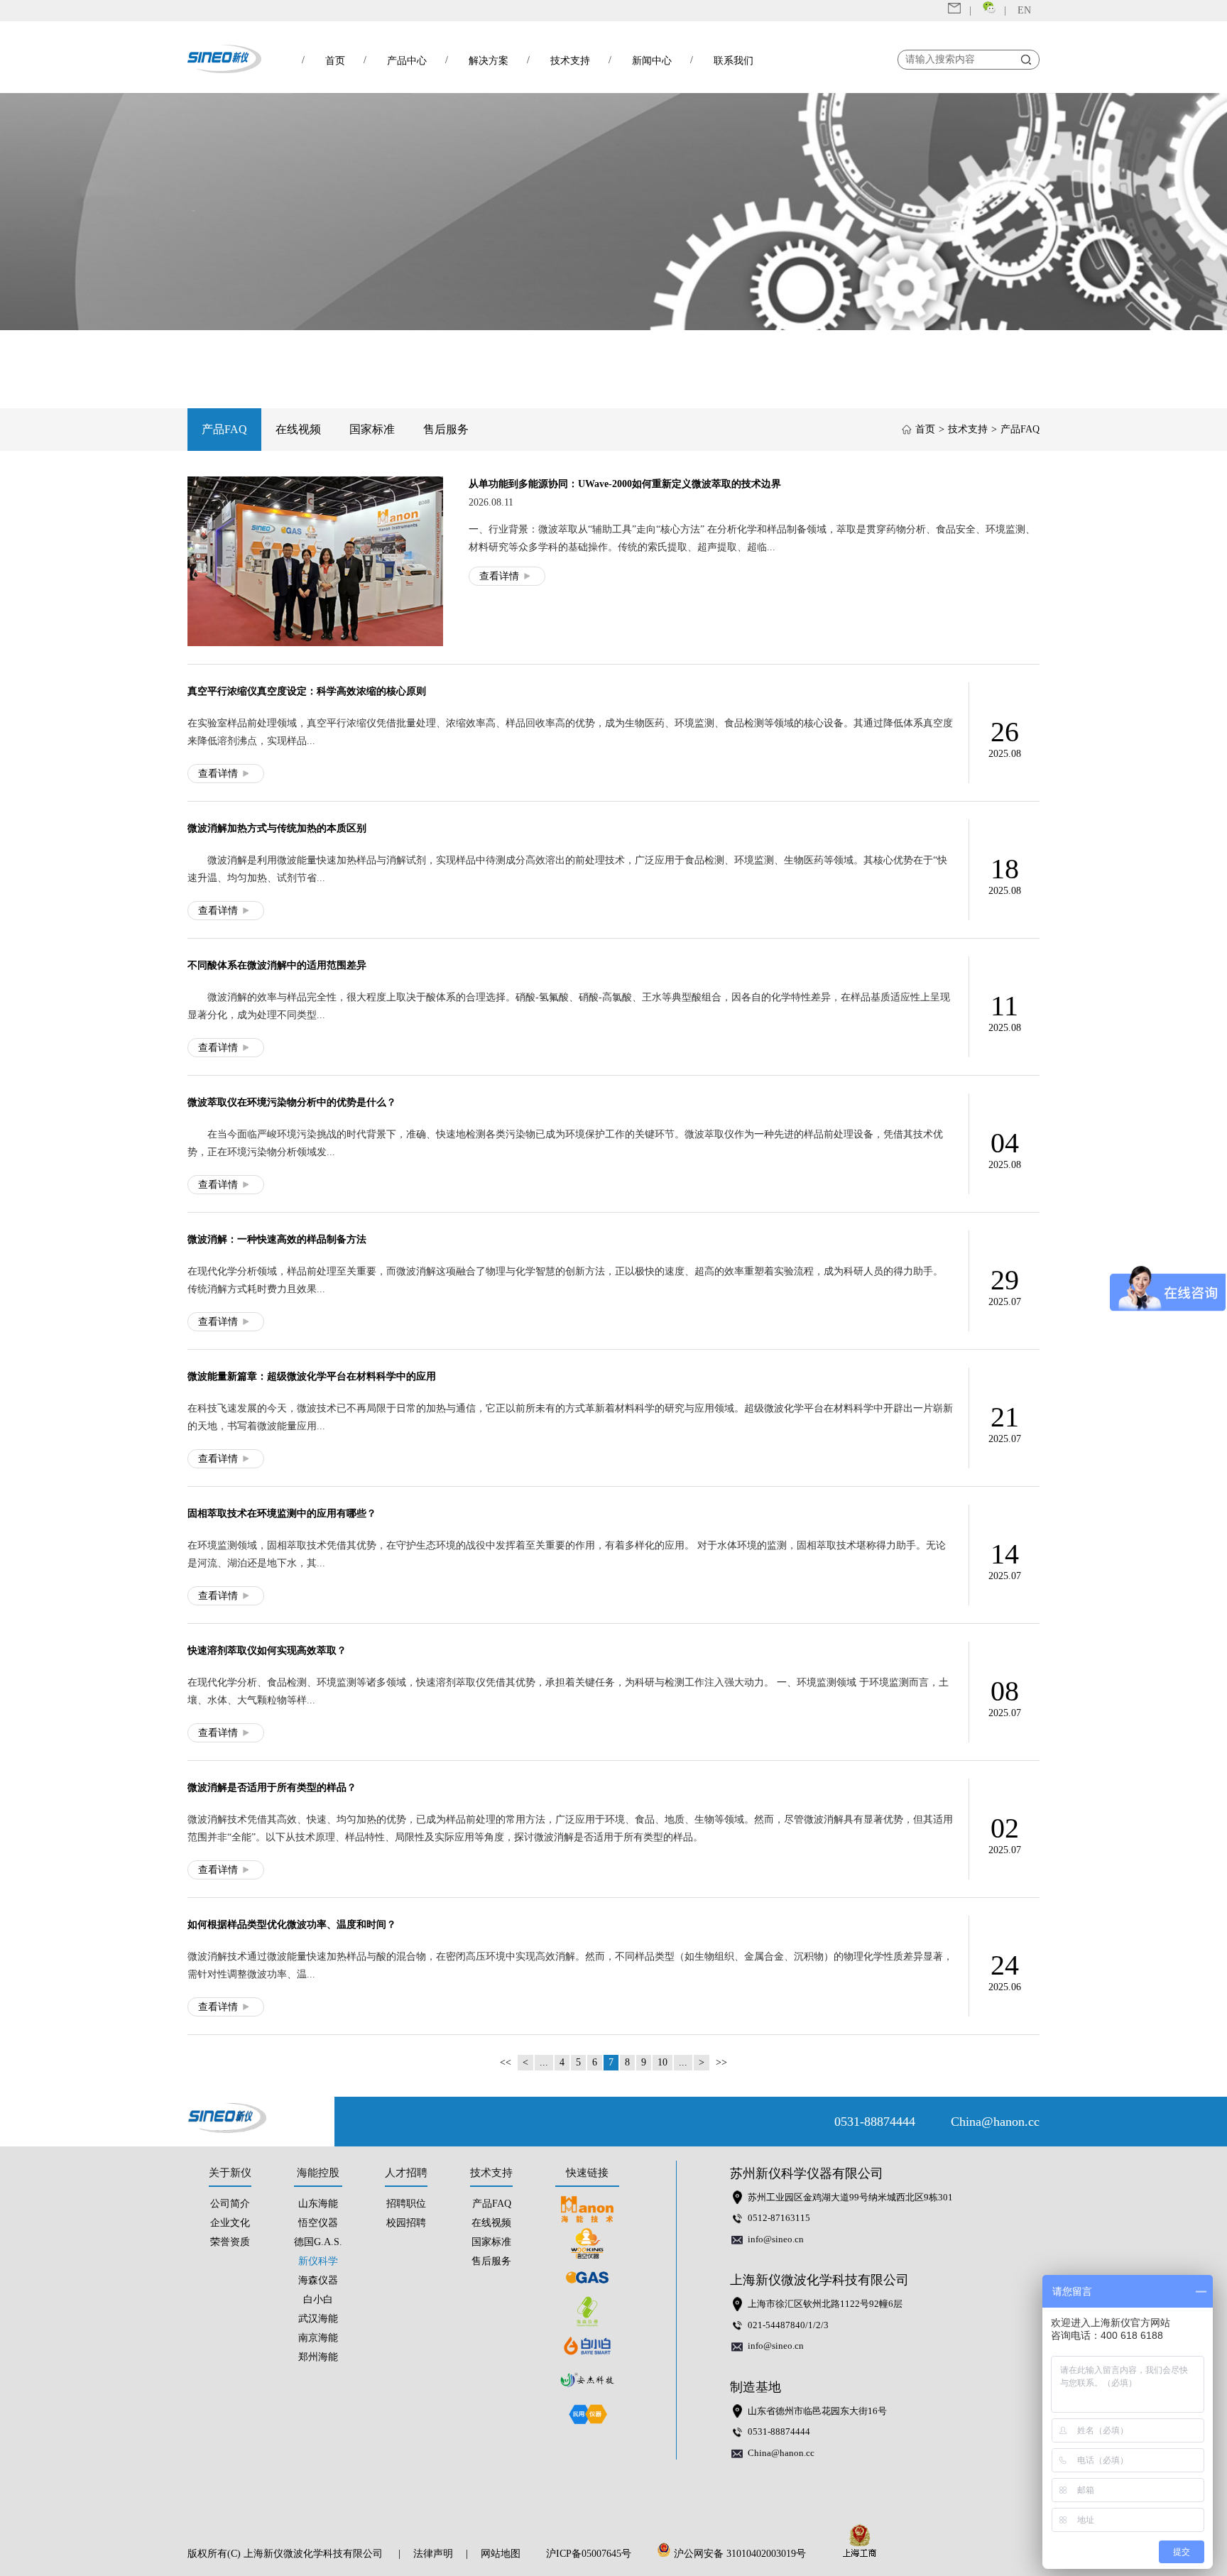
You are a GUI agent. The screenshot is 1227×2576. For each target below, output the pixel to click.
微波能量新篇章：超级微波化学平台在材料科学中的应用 (312, 1376)
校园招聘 (406, 2223)
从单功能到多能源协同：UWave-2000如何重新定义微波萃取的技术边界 (625, 484)
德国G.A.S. (318, 2242)
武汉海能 (318, 2319)
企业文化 (230, 2223)
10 (662, 2062)
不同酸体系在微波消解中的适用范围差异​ (277, 965)
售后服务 (446, 429)
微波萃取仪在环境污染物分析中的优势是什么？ (292, 1102)
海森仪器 (318, 2280)
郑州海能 (318, 2357)
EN (1024, 10)
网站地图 (501, 2554)
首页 (925, 429)
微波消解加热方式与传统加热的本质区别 (277, 828)
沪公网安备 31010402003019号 (743, 2554)
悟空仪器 (318, 2223)
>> (721, 2062)
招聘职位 (406, 2204)
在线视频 (298, 429)
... (544, 2062)
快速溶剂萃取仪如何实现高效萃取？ (267, 1650)
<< (506, 2062)
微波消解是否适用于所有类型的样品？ (272, 1788)
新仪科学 (318, 2261)
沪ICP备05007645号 (589, 2554)
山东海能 (318, 2204)
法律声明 (433, 2554)
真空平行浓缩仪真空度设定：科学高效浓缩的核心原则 (307, 691)
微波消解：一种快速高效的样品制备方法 (277, 1239)
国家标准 (372, 429)
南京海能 (318, 2338)
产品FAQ (224, 429)
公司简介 (230, 2204)
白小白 (318, 2299)
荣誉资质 (230, 2242)
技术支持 (968, 429)
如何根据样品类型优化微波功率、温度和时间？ (292, 1925)
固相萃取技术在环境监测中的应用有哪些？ (282, 1513)
